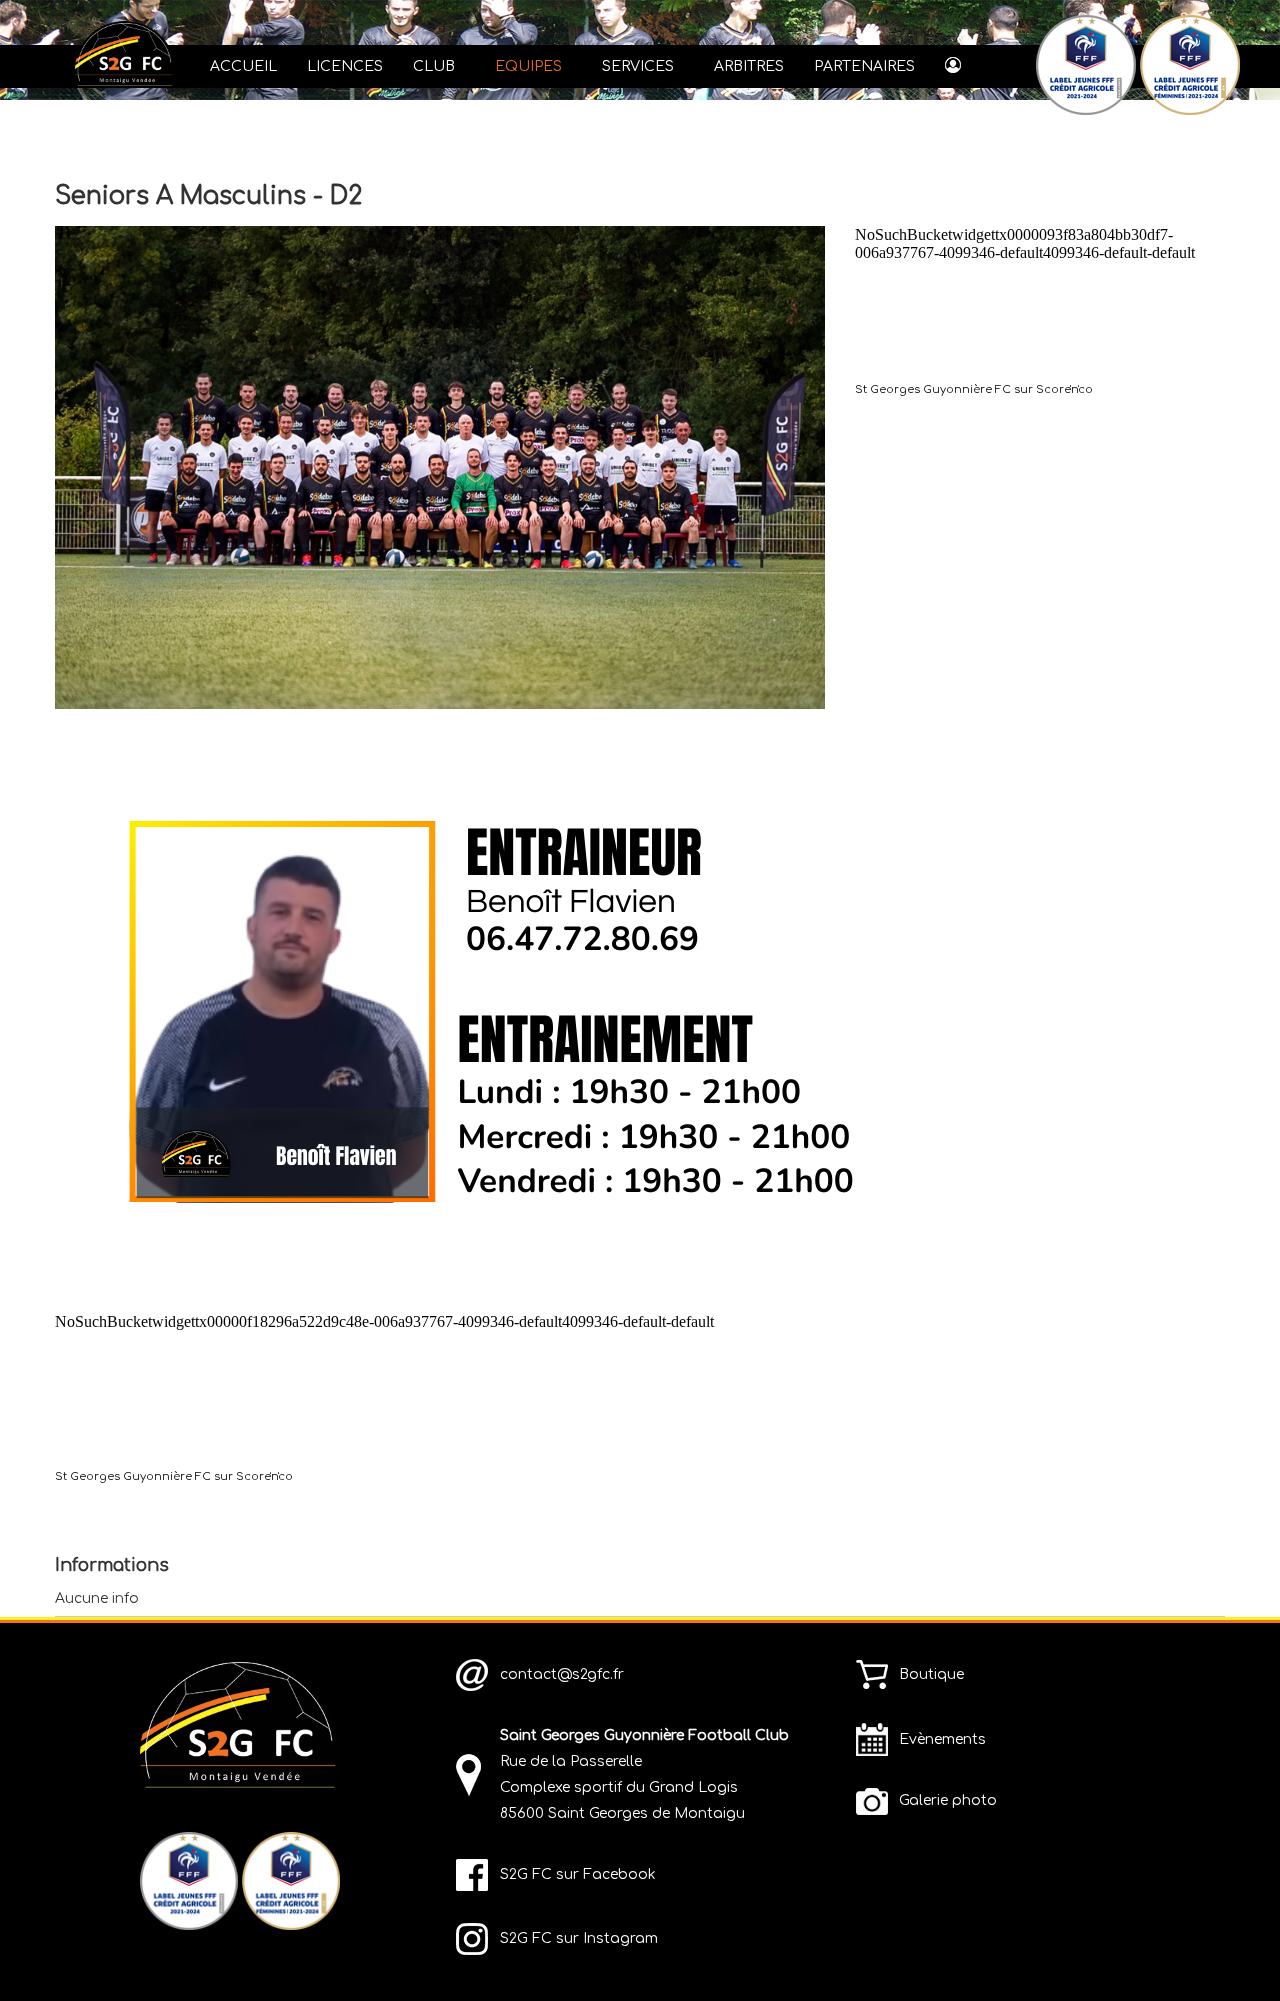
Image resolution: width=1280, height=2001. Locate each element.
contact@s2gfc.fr (562, 1674)
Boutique (931, 1674)
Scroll (1230, 1951)
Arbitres (749, 66)
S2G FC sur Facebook (578, 1874)
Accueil (243, 66)
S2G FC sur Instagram (579, 1938)
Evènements (942, 1739)
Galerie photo (948, 1800)
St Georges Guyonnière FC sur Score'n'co (974, 389)
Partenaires (864, 66)
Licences (345, 66)
